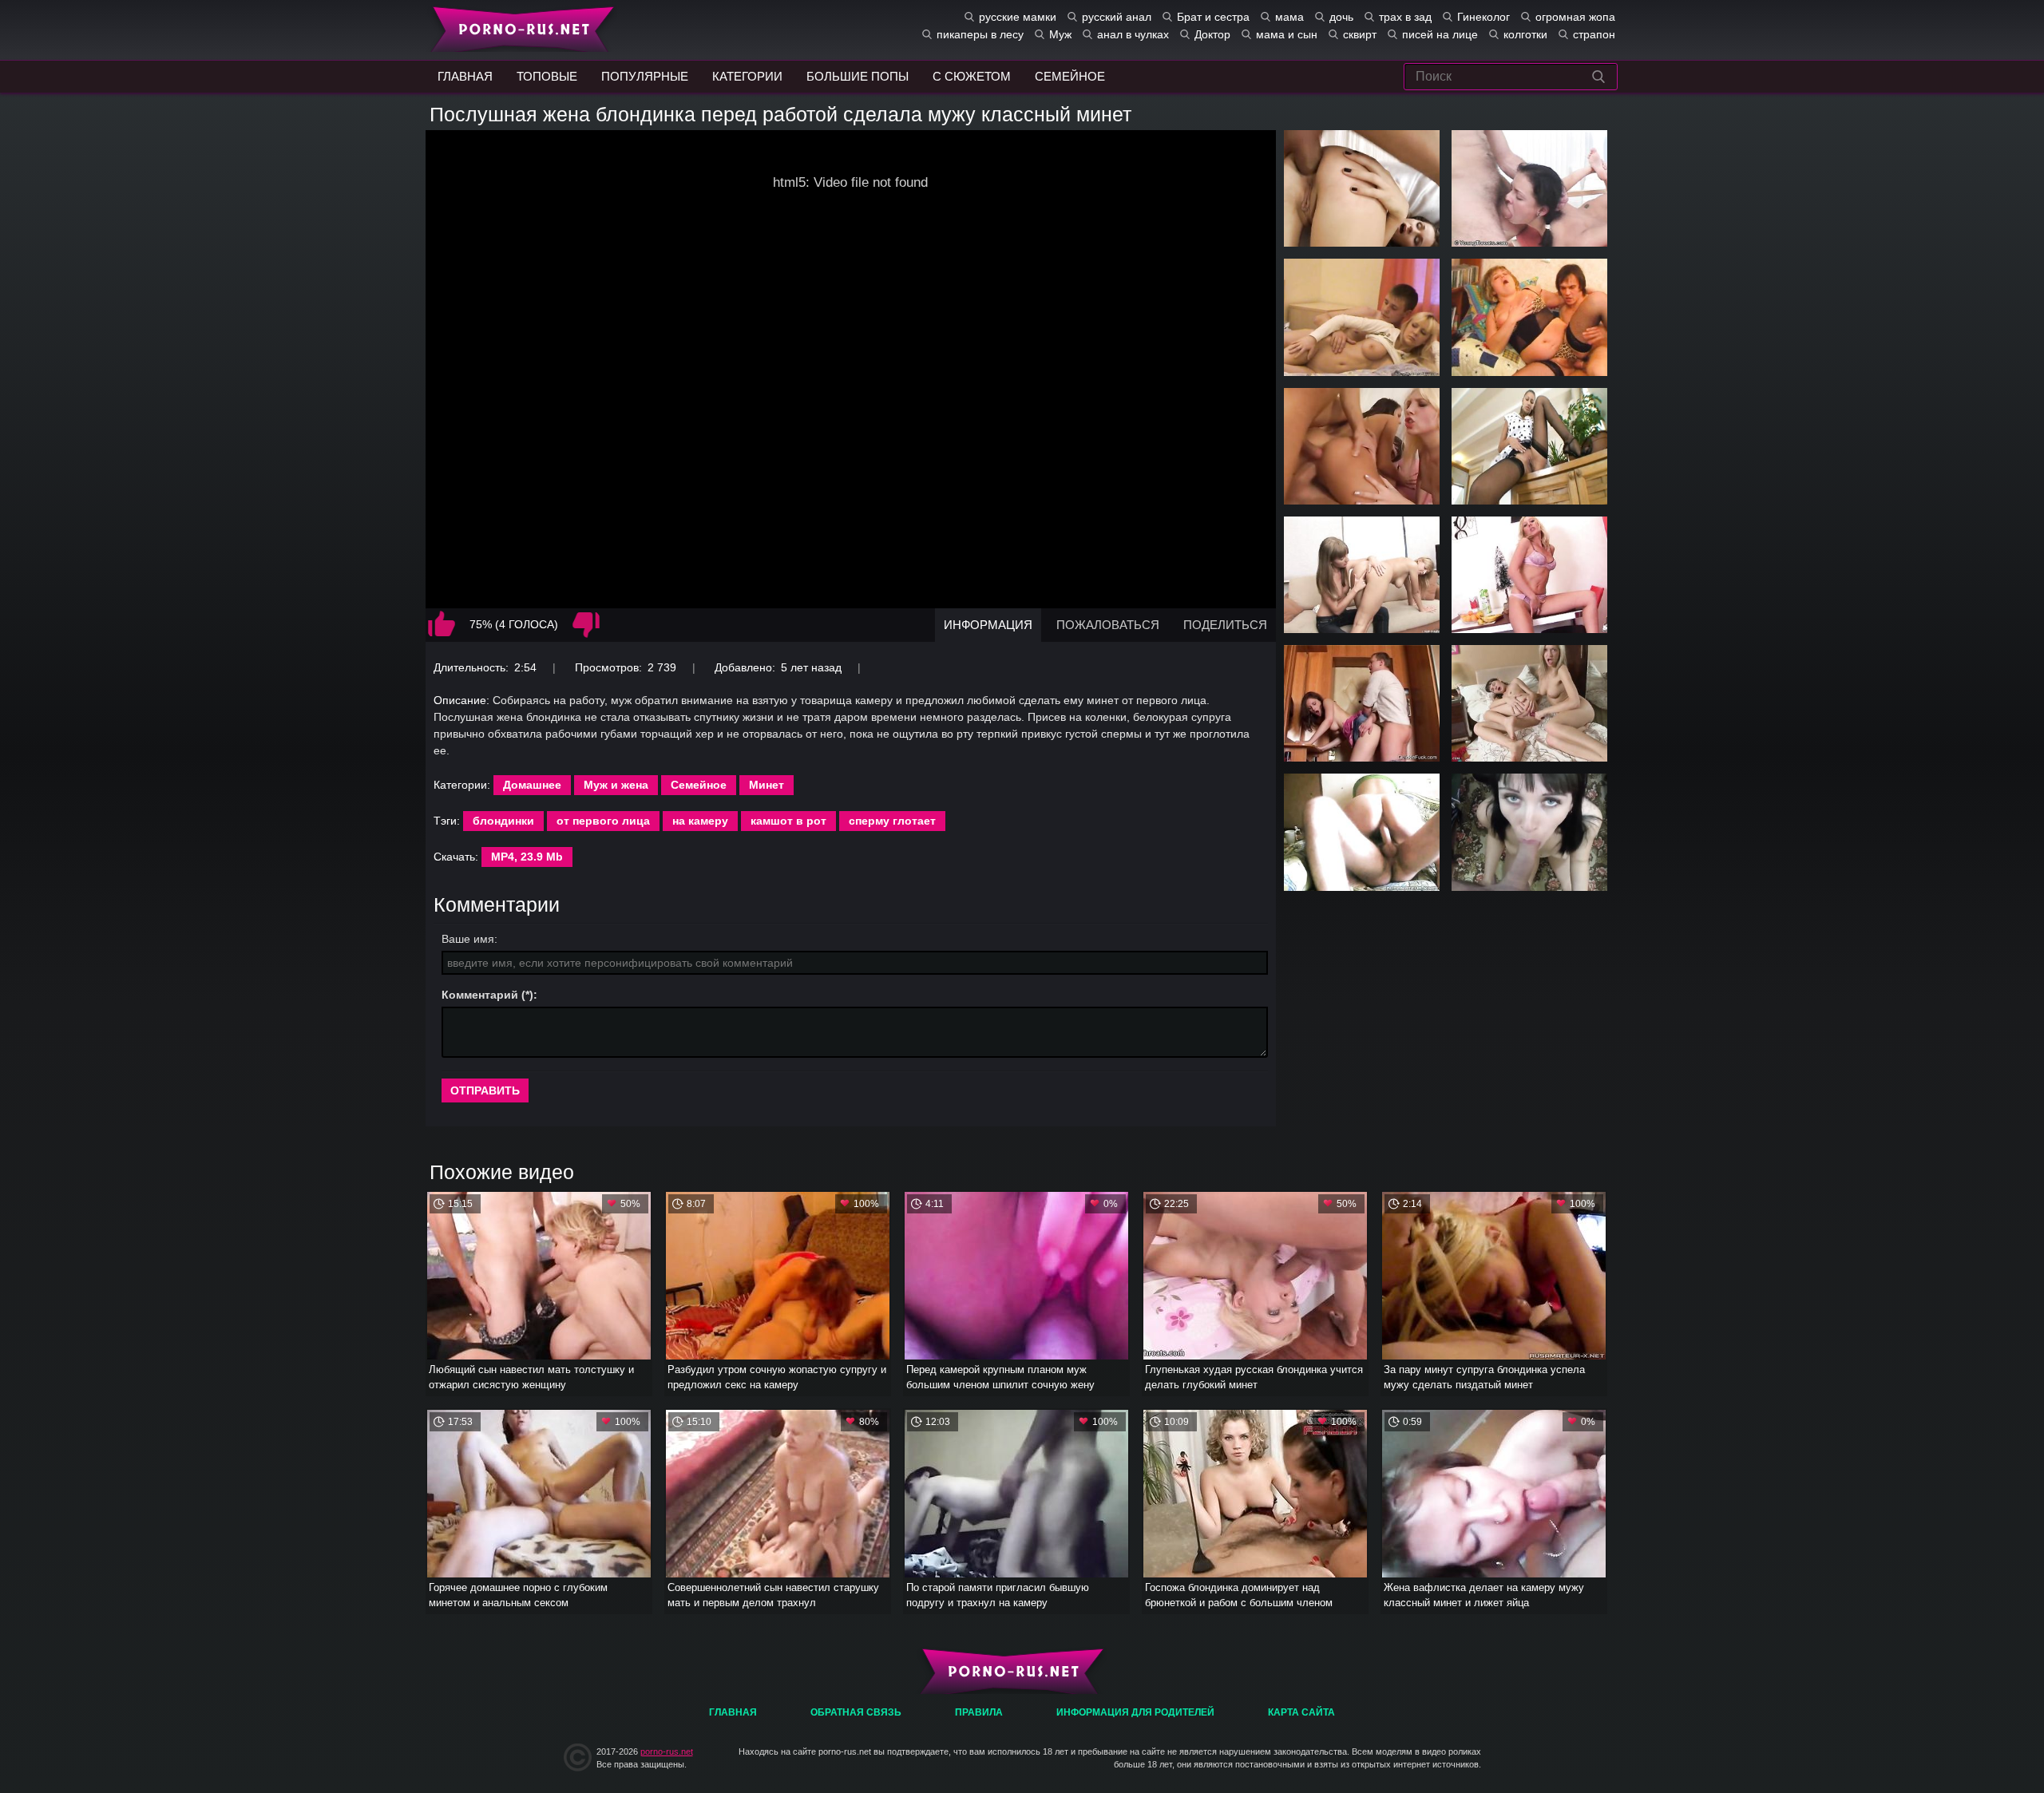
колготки (1525, 34)
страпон (1594, 34)
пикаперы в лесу (980, 34)
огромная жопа (1575, 17)
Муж (1060, 34)
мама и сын (1287, 34)
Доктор (1212, 34)
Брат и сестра (1213, 17)
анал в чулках (1133, 34)
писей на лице (1440, 34)
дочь (1341, 17)
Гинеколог (1483, 17)
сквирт (1360, 34)
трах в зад (1405, 17)
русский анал (1117, 17)
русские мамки (1018, 17)
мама (1289, 17)
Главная (519, 28)
